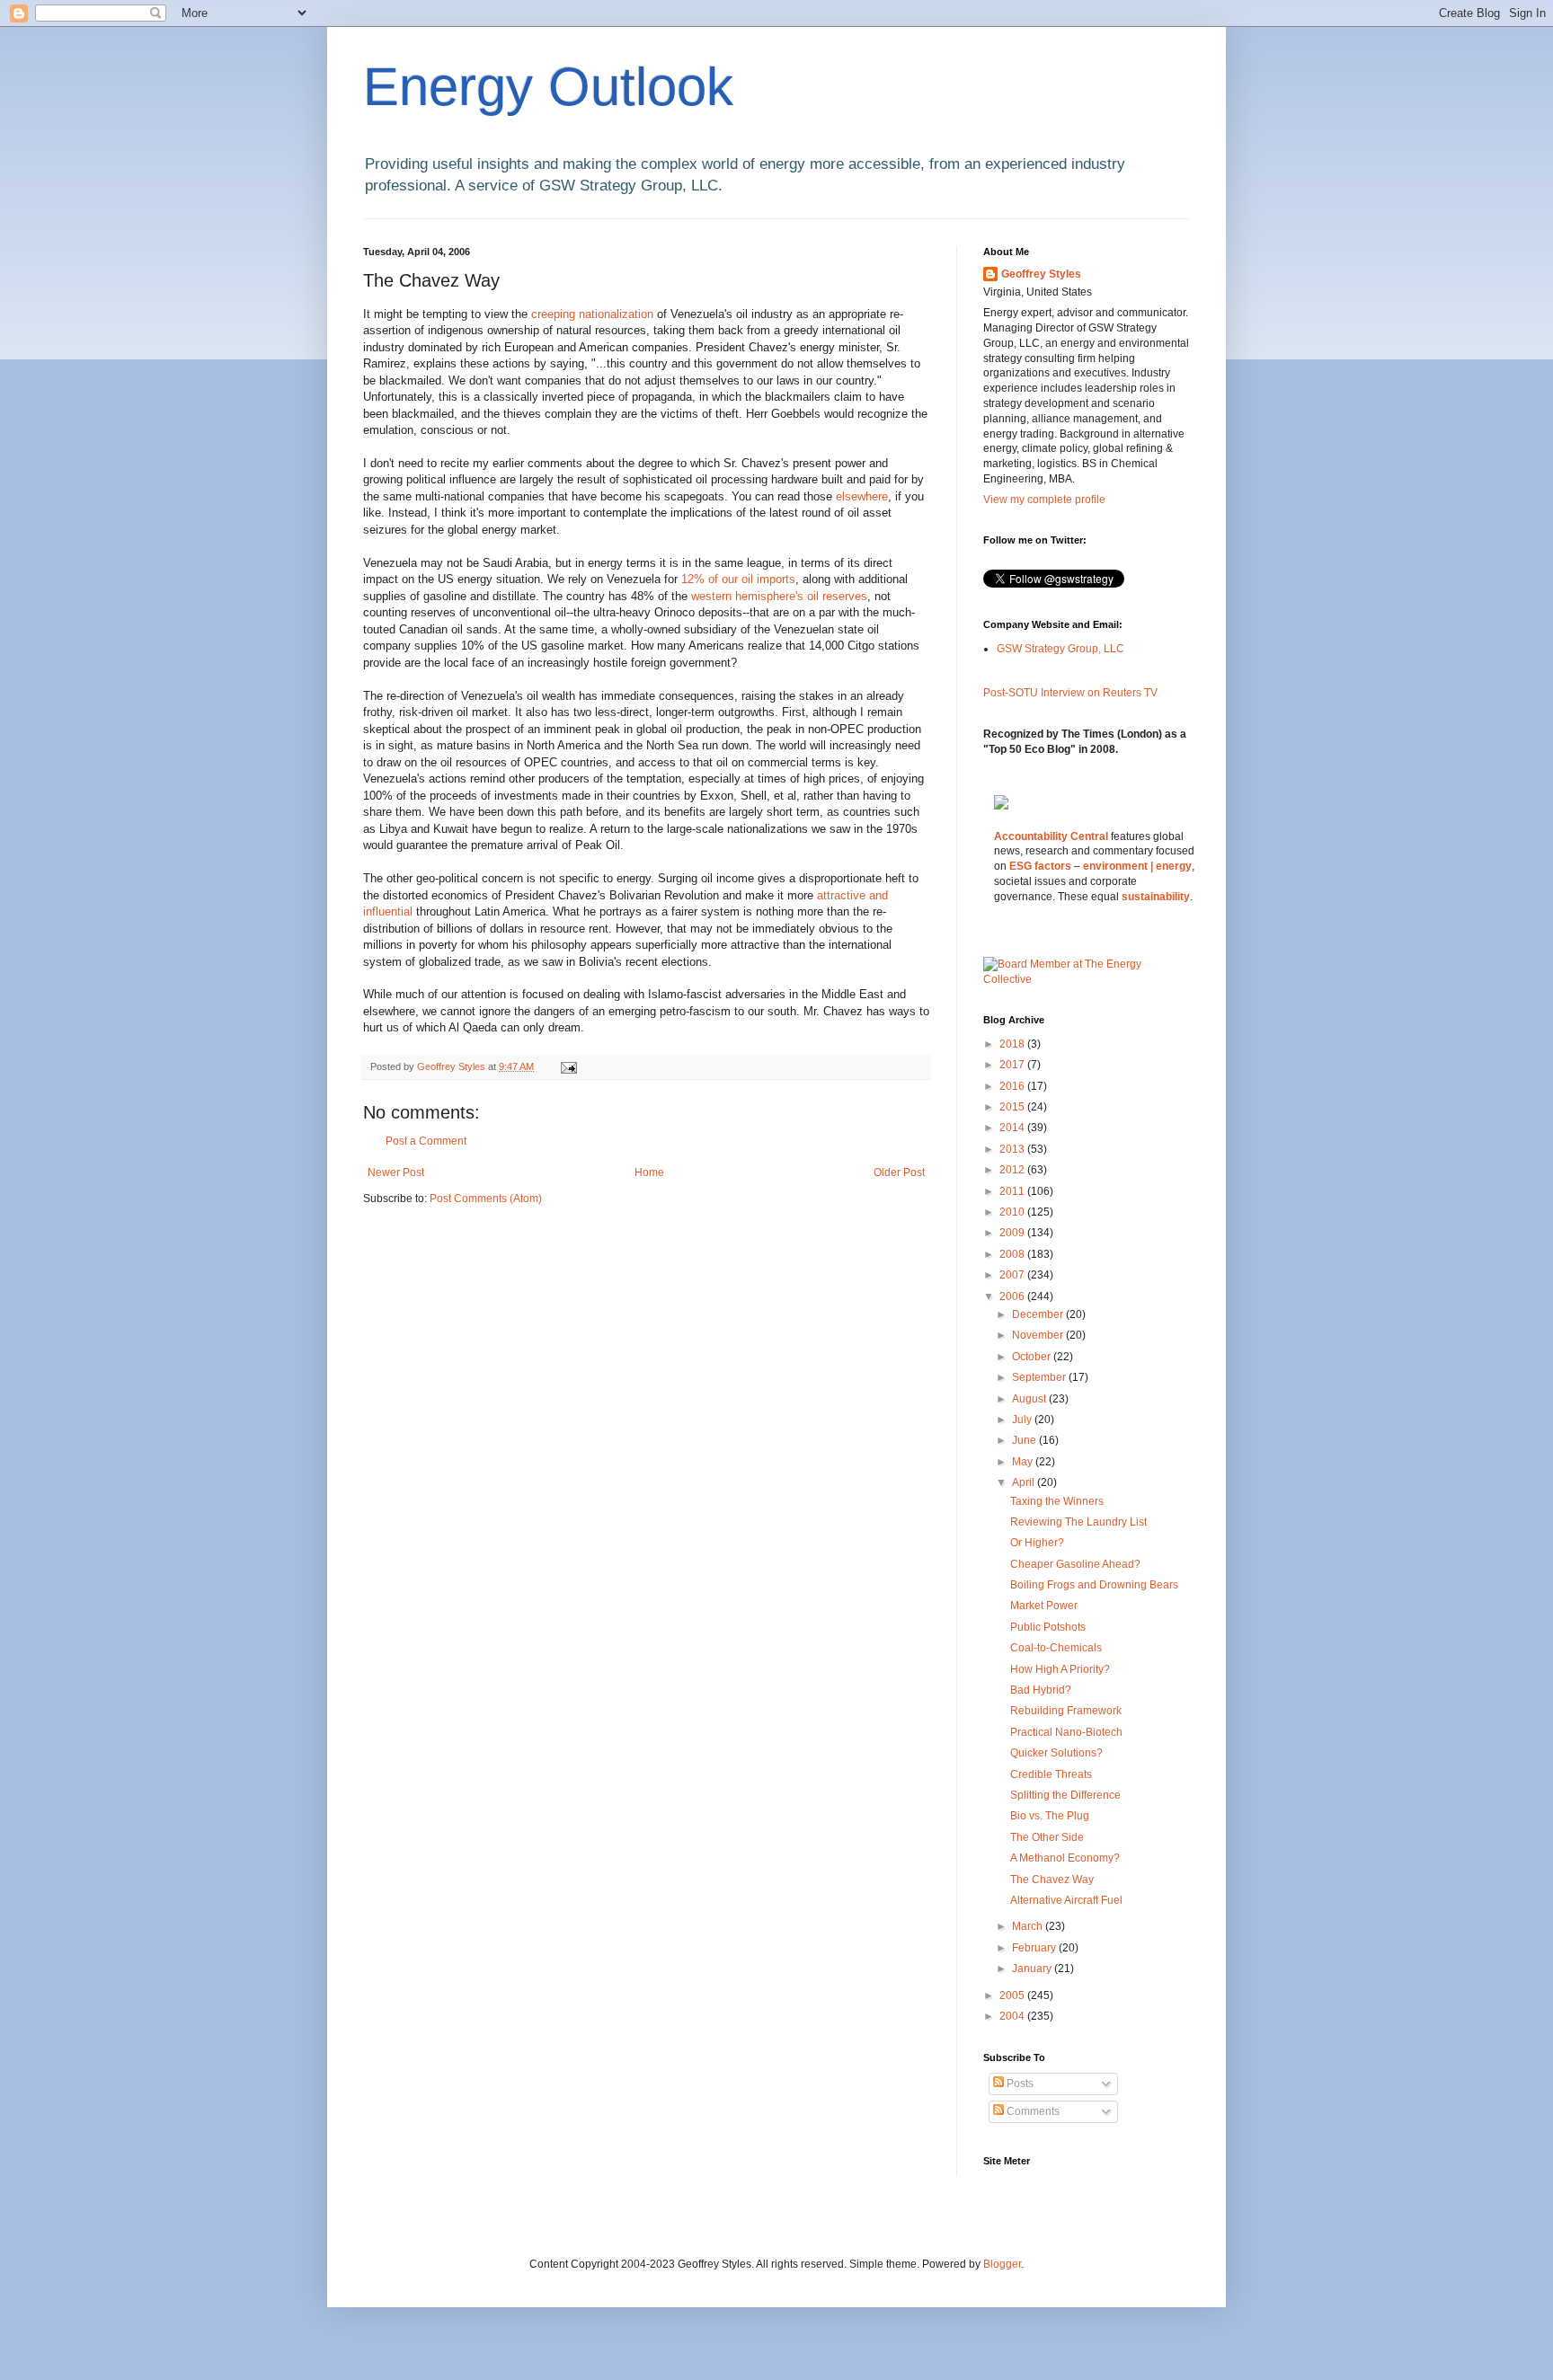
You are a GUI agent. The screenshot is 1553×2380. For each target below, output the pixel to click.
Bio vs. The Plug (1050, 1816)
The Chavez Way (1052, 1880)
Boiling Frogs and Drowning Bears (1094, 1585)
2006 (1013, 1296)
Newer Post (396, 1172)
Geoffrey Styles (1041, 274)
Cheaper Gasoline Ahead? (1075, 1564)
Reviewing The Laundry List (1078, 1522)
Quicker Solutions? (1056, 1753)
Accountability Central (1051, 836)
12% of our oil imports (738, 579)
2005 (1013, 1995)
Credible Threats (1051, 1774)
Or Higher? (1037, 1543)
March (1029, 1926)
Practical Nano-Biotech (1066, 1732)
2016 (1013, 1086)
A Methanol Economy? (1065, 1858)
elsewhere (862, 496)
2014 (1013, 1128)
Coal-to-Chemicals (1056, 1648)
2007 (1013, 1275)
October (1033, 1357)
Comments (1032, 2111)
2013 (1013, 1149)
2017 (1013, 1065)
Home (649, 1172)
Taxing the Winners (1057, 1501)
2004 (1013, 2016)
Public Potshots (1048, 1627)
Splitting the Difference (1065, 1795)
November (1039, 1335)
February (1035, 1948)
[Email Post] (568, 1066)
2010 (1013, 1212)
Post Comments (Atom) (486, 1199)
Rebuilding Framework (1066, 1711)
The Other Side (1047, 1837)
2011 (1013, 1191)
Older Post (899, 1172)
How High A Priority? (1060, 1669)
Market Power (1044, 1606)
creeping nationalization (594, 314)
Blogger (1002, 2264)
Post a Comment (426, 1141)
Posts (1019, 2084)
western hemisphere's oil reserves (779, 596)
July (1023, 1420)
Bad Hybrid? (1041, 1690)
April (1025, 1482)
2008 (1013, 1254)
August (1030, 1399)
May (1024, 1462)
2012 (1013, 1170)
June (1025, 1440)
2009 (1013, 1233)
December (1039, 1314)
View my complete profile (1044, 500)
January (1033, 1969)
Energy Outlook (548, 87)
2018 (1013, 1044)
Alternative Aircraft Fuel (1066, 1900)
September (1040, 1377)
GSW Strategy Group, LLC (1060, 649)
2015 (1013, 1107)
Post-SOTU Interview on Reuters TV (1070, 693)
